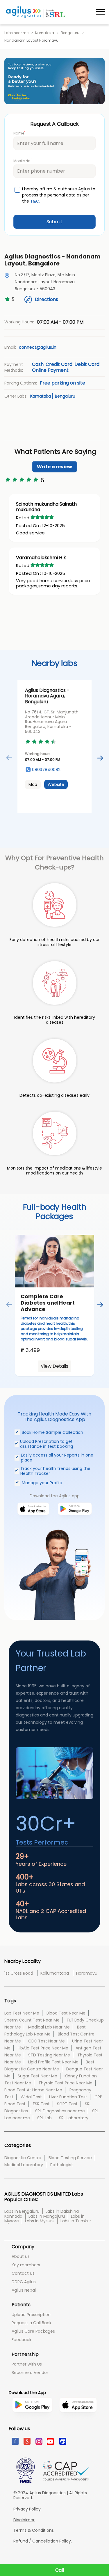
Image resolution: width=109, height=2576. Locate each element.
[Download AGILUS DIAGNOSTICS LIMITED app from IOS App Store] (78, 2420)
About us (21, 2256)
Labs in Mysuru (40, 2221)
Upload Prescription (31, 2315)
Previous (9, 758)
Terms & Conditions (34, 2530)
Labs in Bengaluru (22, 2211)
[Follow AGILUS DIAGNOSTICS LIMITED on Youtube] (50, 2441)
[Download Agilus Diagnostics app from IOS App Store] (33, 1521)
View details (54, 1366)
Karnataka (45, 33)
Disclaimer (24, 2520)
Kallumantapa (55, 1973)
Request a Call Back (32, 2323)
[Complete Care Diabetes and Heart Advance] (54, 1261)
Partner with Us (27, 2364)
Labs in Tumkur (76, 2221)
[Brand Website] (62, 2441)
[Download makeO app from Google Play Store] (75, 1521)
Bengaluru (70, 33)
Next (100, 758)
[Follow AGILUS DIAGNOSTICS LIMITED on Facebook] (15, 2441)
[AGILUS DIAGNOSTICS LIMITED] (36, 12)
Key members (26, 2265)
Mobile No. (23, 161)
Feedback (22, 2340)
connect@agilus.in (38, 347)
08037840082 (46, 770)
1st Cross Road (19, 1973)
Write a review (54, 467)
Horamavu (87, 1973)
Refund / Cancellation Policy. (43, 2541)
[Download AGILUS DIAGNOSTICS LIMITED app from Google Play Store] (32, 2423)
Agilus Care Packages (33, 2331)
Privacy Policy (27, 2509)
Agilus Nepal (24, 2290)
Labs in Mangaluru (47, 2216)
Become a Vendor (30, 2373)
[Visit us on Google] (27, 2441)
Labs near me (16, 33)
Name (19, 133)
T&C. (35, 201)
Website (56, 784)
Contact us (23, 2273)
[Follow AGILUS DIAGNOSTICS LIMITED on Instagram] (39, 2441)
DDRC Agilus (24, 2282)
